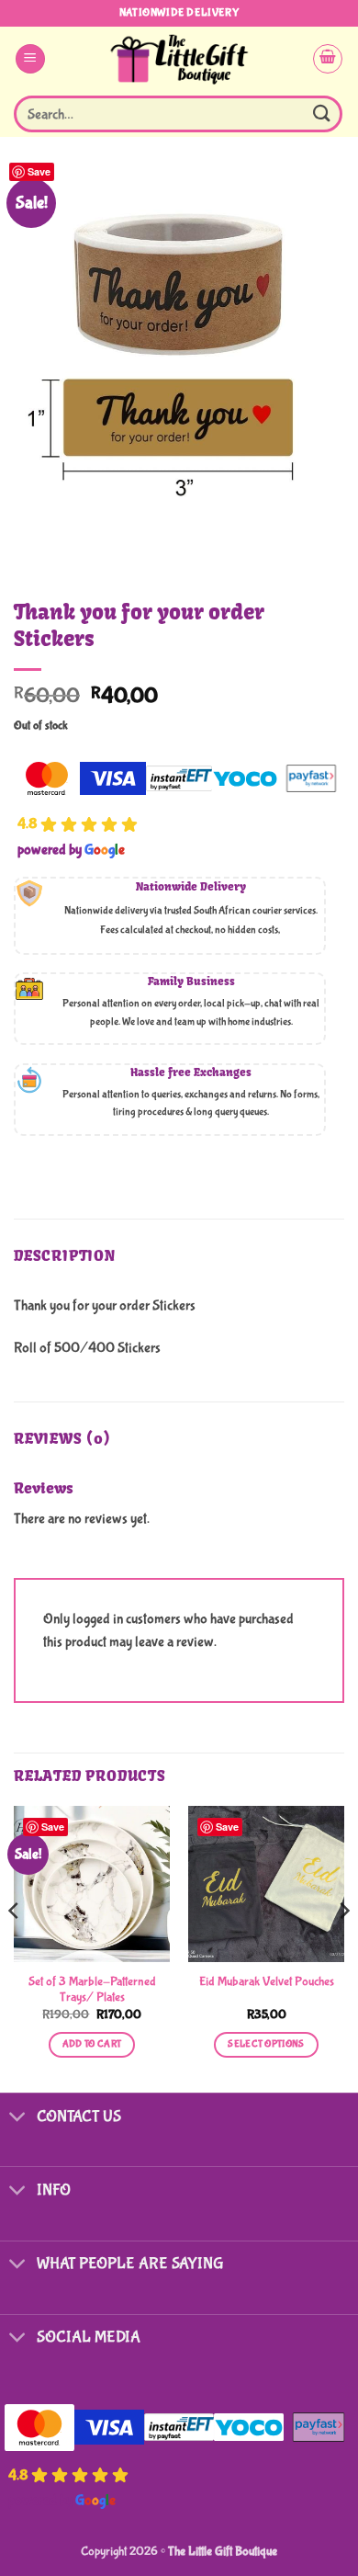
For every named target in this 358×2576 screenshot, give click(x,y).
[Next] (343, 1947)
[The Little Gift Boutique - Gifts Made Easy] (179, 59)
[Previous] (15, 1947)
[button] (30, 59)
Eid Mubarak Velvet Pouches (267, 1981)
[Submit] (322, 113)
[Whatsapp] (307, 2528)
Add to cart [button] (92, 2044)
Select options (266, 2044)
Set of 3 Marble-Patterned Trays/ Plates (92, 1990)
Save (39, 171)
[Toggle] (18, 2118)
